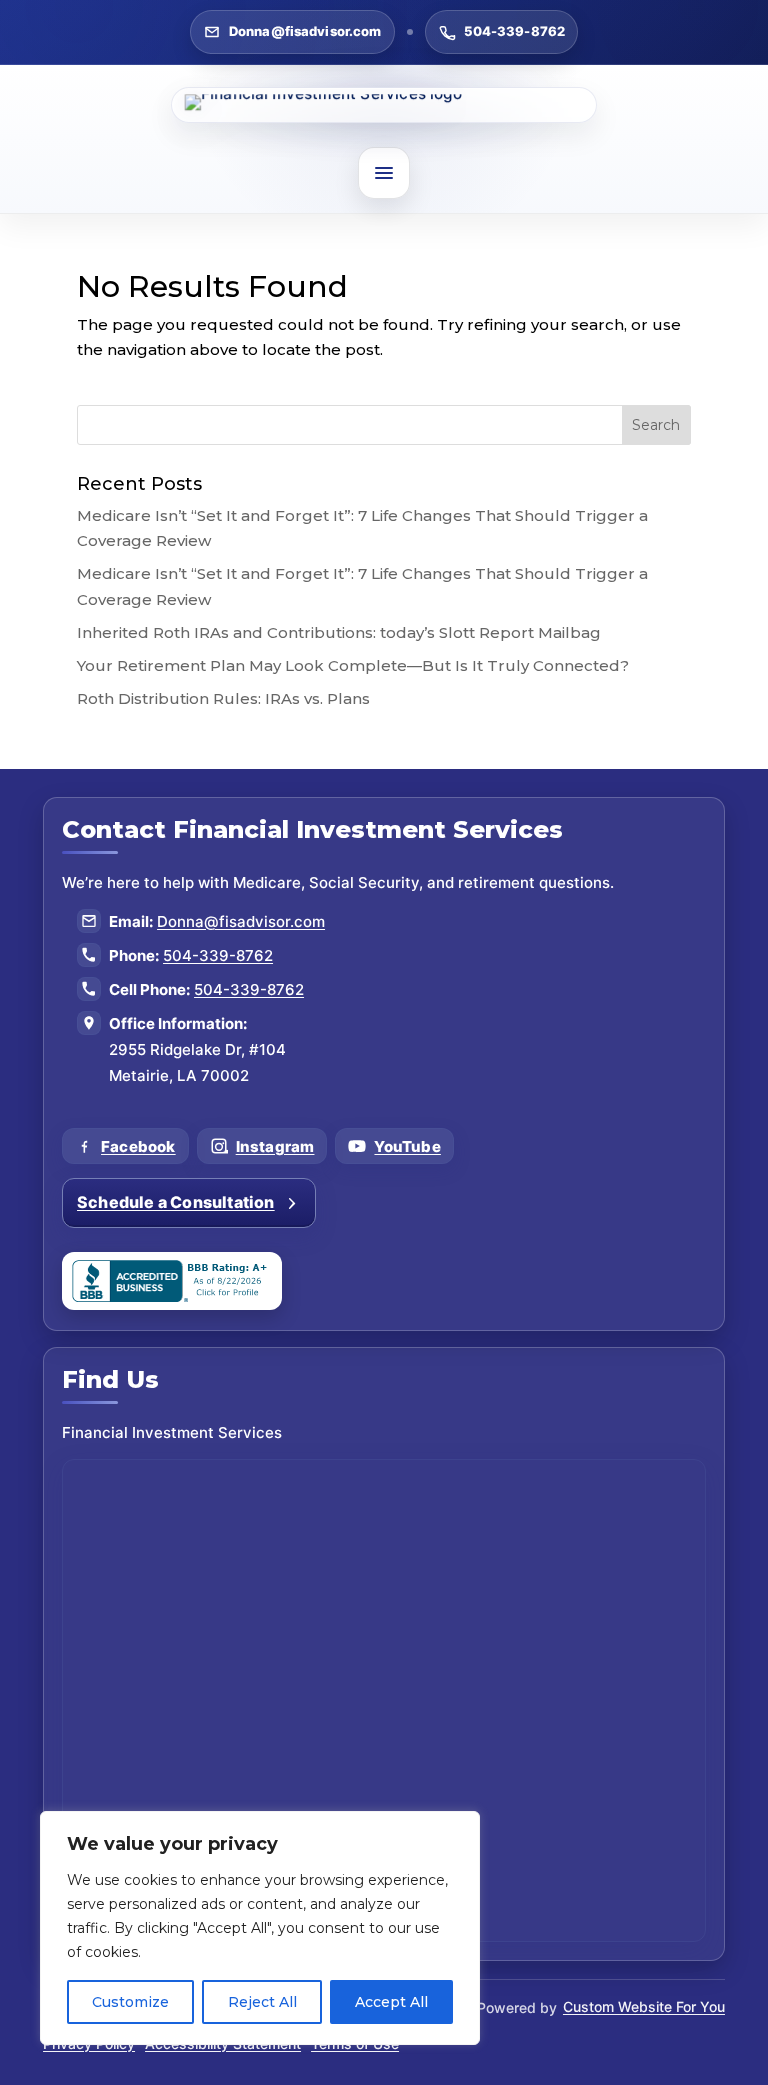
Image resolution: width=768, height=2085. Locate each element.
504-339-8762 (515, 31)
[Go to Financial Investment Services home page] (384, 105)
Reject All (262, 2002)
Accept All (391, 2002)
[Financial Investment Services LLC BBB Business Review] (172, 1281)
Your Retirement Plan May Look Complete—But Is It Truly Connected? (353, 665)
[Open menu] (384, 173)
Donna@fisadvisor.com (305, 31)
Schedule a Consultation (176, 1202)
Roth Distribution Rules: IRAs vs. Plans (223, 698)
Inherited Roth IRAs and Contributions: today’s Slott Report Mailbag (339, 632)
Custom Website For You (644, 2006)
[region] (260, 1928)
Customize (130, 2002)
